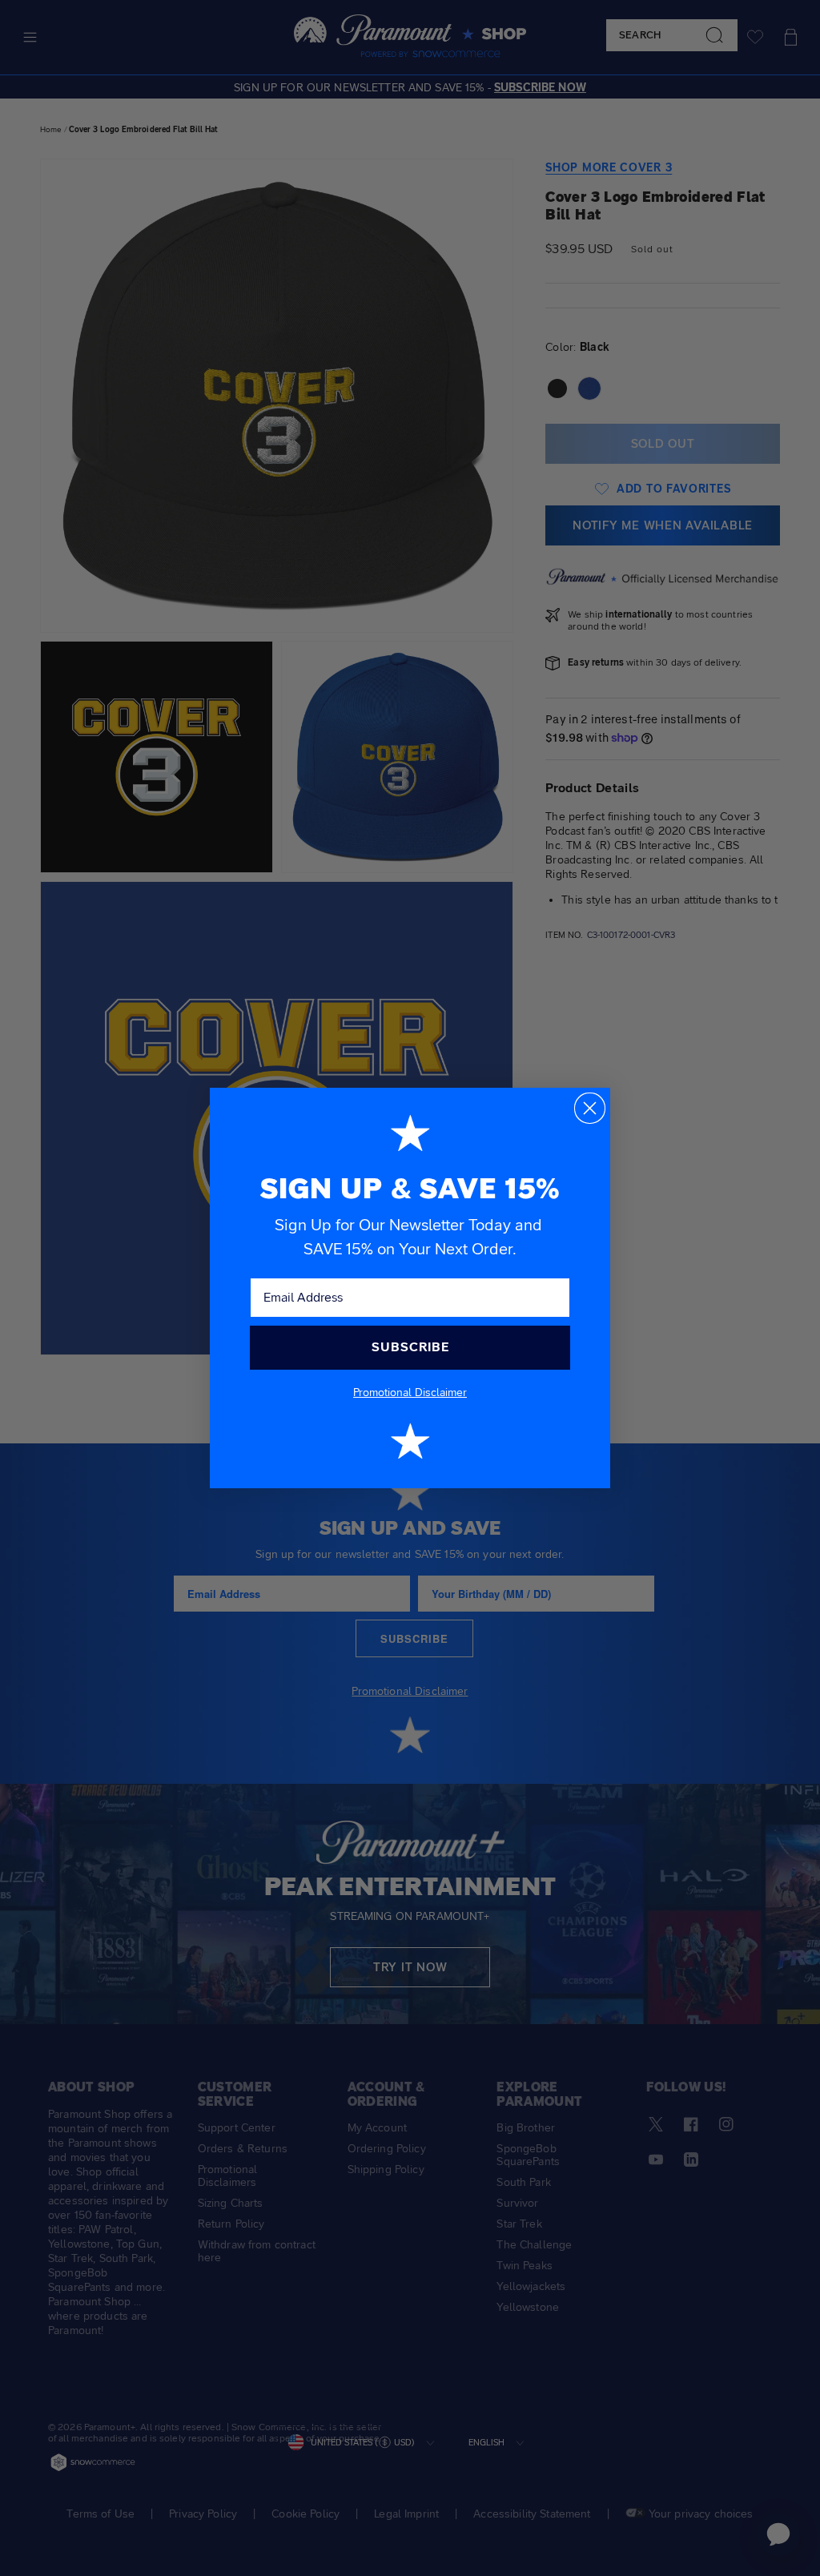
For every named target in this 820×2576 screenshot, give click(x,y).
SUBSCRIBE (410, 1347)
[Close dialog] (590, 1108)
